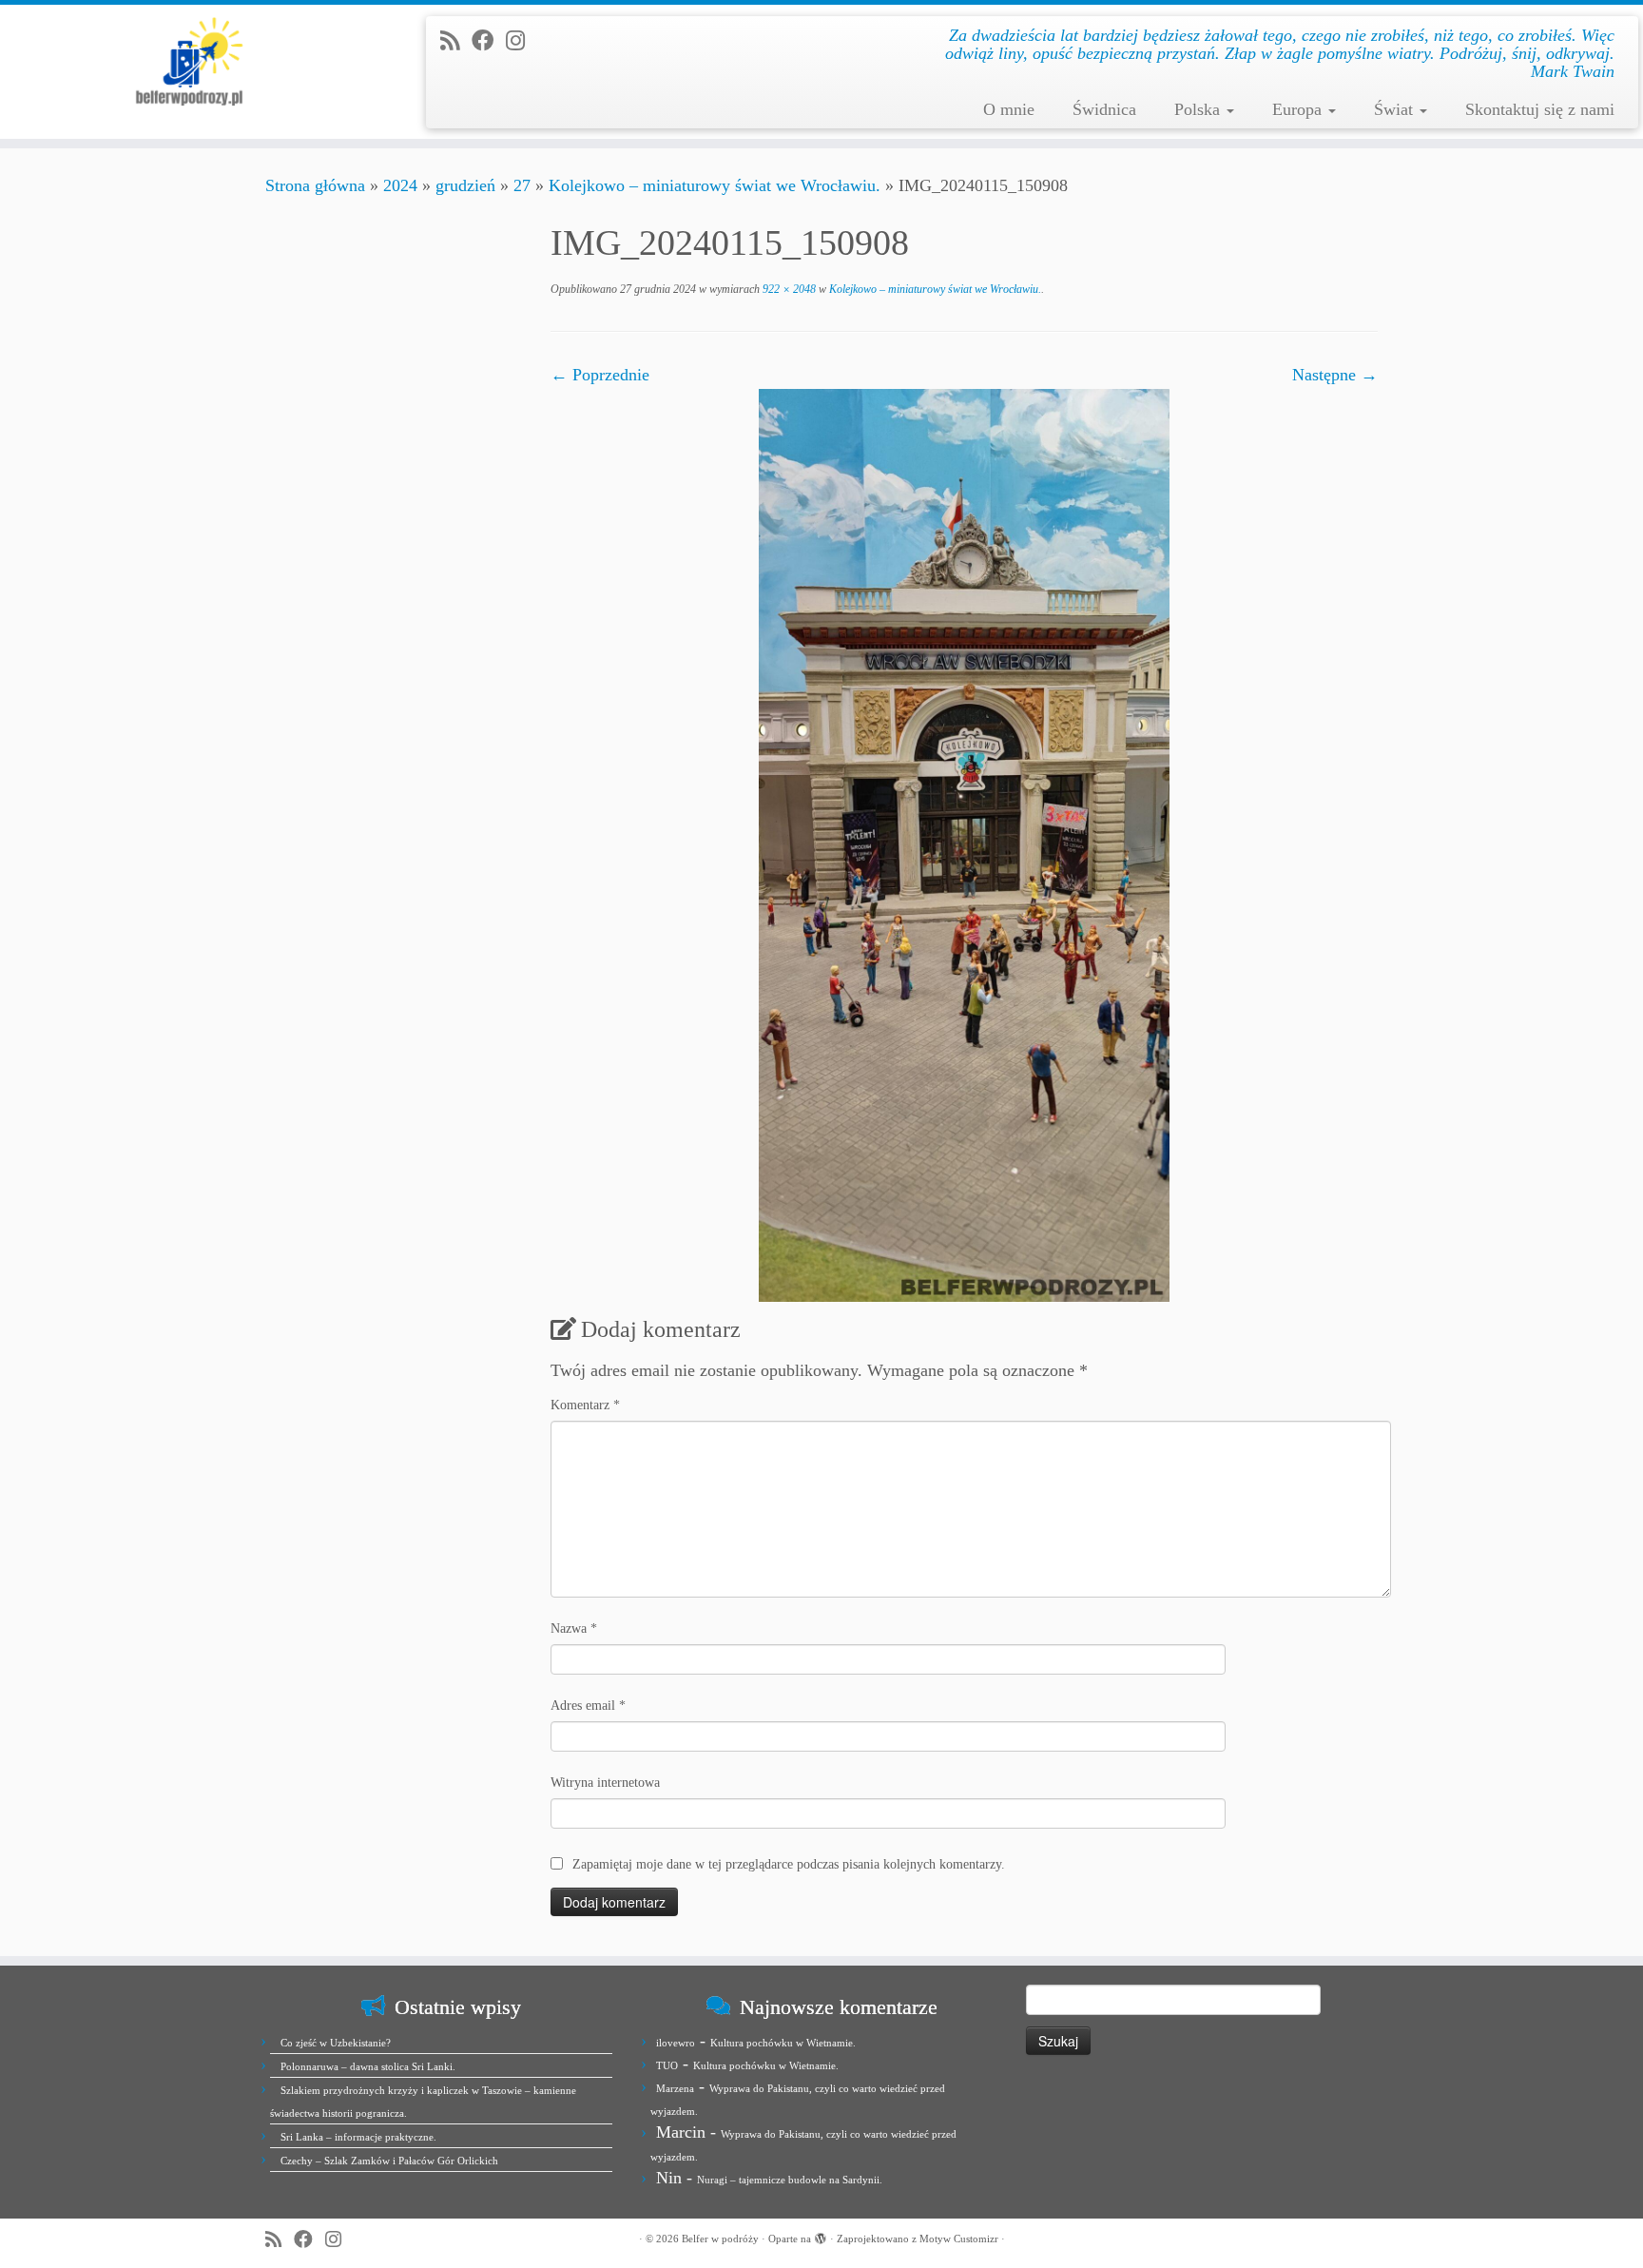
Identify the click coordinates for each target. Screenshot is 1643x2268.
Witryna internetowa (605, 1783)
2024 (400, 185)
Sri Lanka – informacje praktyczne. (358, 2137)
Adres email (588, 1706)
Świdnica (1104, 109)
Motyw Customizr (959, 2239)
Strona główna (315, 185)
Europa (1299, 109)
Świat (1396, 109)
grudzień (465, 185)
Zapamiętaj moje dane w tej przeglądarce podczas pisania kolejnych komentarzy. (789, 1864)
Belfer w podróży (720, 2239)
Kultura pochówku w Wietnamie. (783, 2043)
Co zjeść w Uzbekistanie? (336, 2043)
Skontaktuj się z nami (1540, 109)
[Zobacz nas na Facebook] (489, 41)
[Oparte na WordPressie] (821, 2236)
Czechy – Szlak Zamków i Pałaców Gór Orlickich (389, 2161)
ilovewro (676, 2043)
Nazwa (574, 1628)
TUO (667, 2065)
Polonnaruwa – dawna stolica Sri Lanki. (368, 2066)
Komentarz (585, 1405)
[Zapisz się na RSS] (456, 41)
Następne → (1335, 375)
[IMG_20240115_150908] (964, 843)
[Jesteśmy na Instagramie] (522, 41)
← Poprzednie (600, 375)
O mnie (1009, 109)
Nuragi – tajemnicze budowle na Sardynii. (790, 2180)
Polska (1199, 109)
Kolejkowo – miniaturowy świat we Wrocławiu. (715, 185)
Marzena (675, 2088)
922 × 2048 (788, 289)
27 (522, 185)
